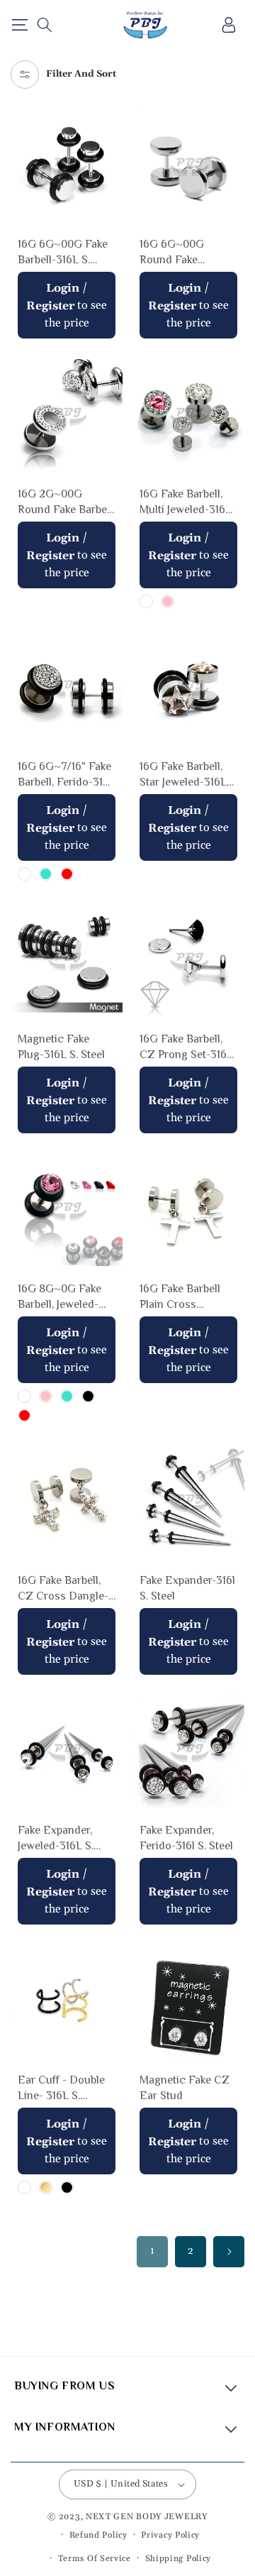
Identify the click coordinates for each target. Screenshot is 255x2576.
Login (63, 288)
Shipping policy (178, 2559)
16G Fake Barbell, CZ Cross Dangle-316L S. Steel (63, 1589)
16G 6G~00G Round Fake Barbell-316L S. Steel (176, 253)
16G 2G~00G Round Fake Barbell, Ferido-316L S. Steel (66, 503)
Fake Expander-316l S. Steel (187, 1588)
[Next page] (229, 2252)
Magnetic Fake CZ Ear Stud (185, 2088)
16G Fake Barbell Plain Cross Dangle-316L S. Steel (180, 1298)
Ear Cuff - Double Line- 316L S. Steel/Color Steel (61, 2089)
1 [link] (152, 2251)
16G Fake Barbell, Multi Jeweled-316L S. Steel (186, 503)
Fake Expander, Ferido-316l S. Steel (186, 1838)
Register (50, 306)
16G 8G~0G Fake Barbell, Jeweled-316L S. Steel (59, 1298)
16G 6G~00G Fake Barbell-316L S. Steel (63, 253)
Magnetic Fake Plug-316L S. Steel (61, 1047)
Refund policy (98, 2535)
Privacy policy (170, 2535)
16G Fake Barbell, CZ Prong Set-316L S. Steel (186, 1048)
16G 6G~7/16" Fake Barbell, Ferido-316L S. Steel (67, 775)
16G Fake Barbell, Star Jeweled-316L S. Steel (183, 775)
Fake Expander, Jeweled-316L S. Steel (56, 1839)
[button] (19, 25)
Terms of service (95, 2559)
